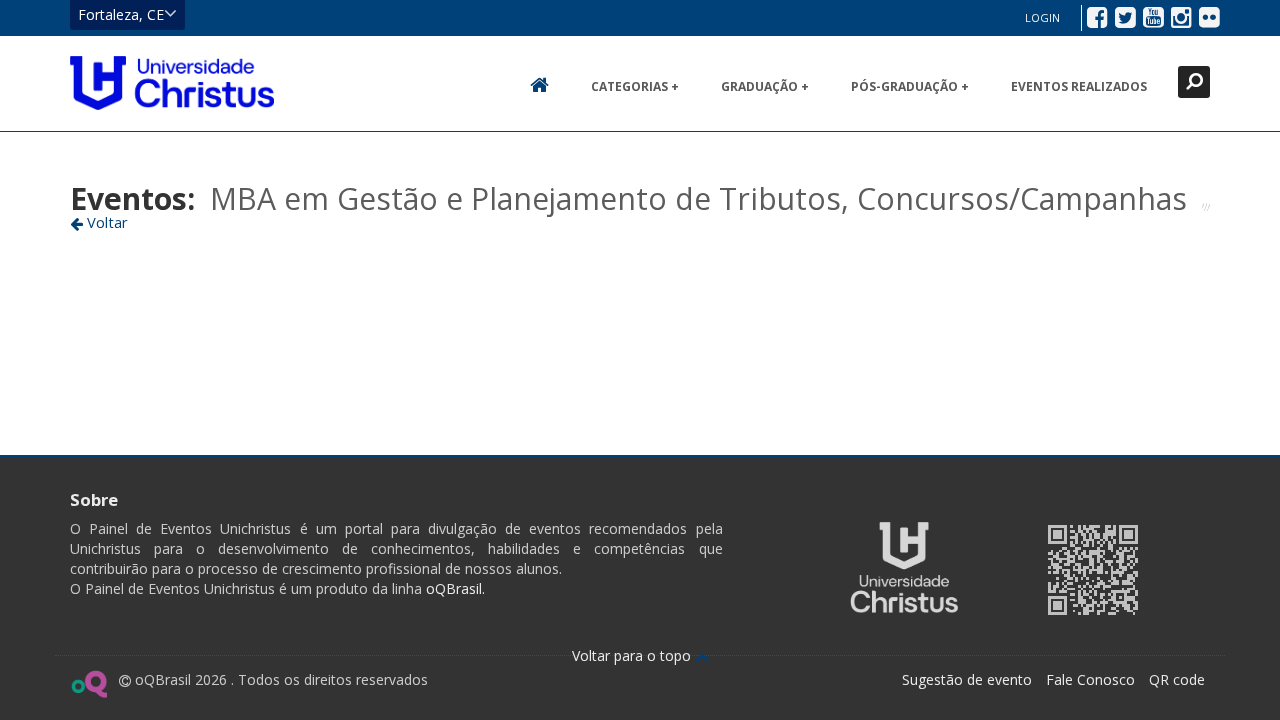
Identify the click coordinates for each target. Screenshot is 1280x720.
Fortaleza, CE (121, 14)
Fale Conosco (1090, 679)
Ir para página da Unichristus (904, 567)
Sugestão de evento (967, 679)
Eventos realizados (1079, 86)
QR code (1177, 679)
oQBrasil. (453, 588)
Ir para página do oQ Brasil (88, 684)
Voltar (105, 222)
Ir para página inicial (172, 83)
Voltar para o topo (633, 655)
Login (1042, 17)
